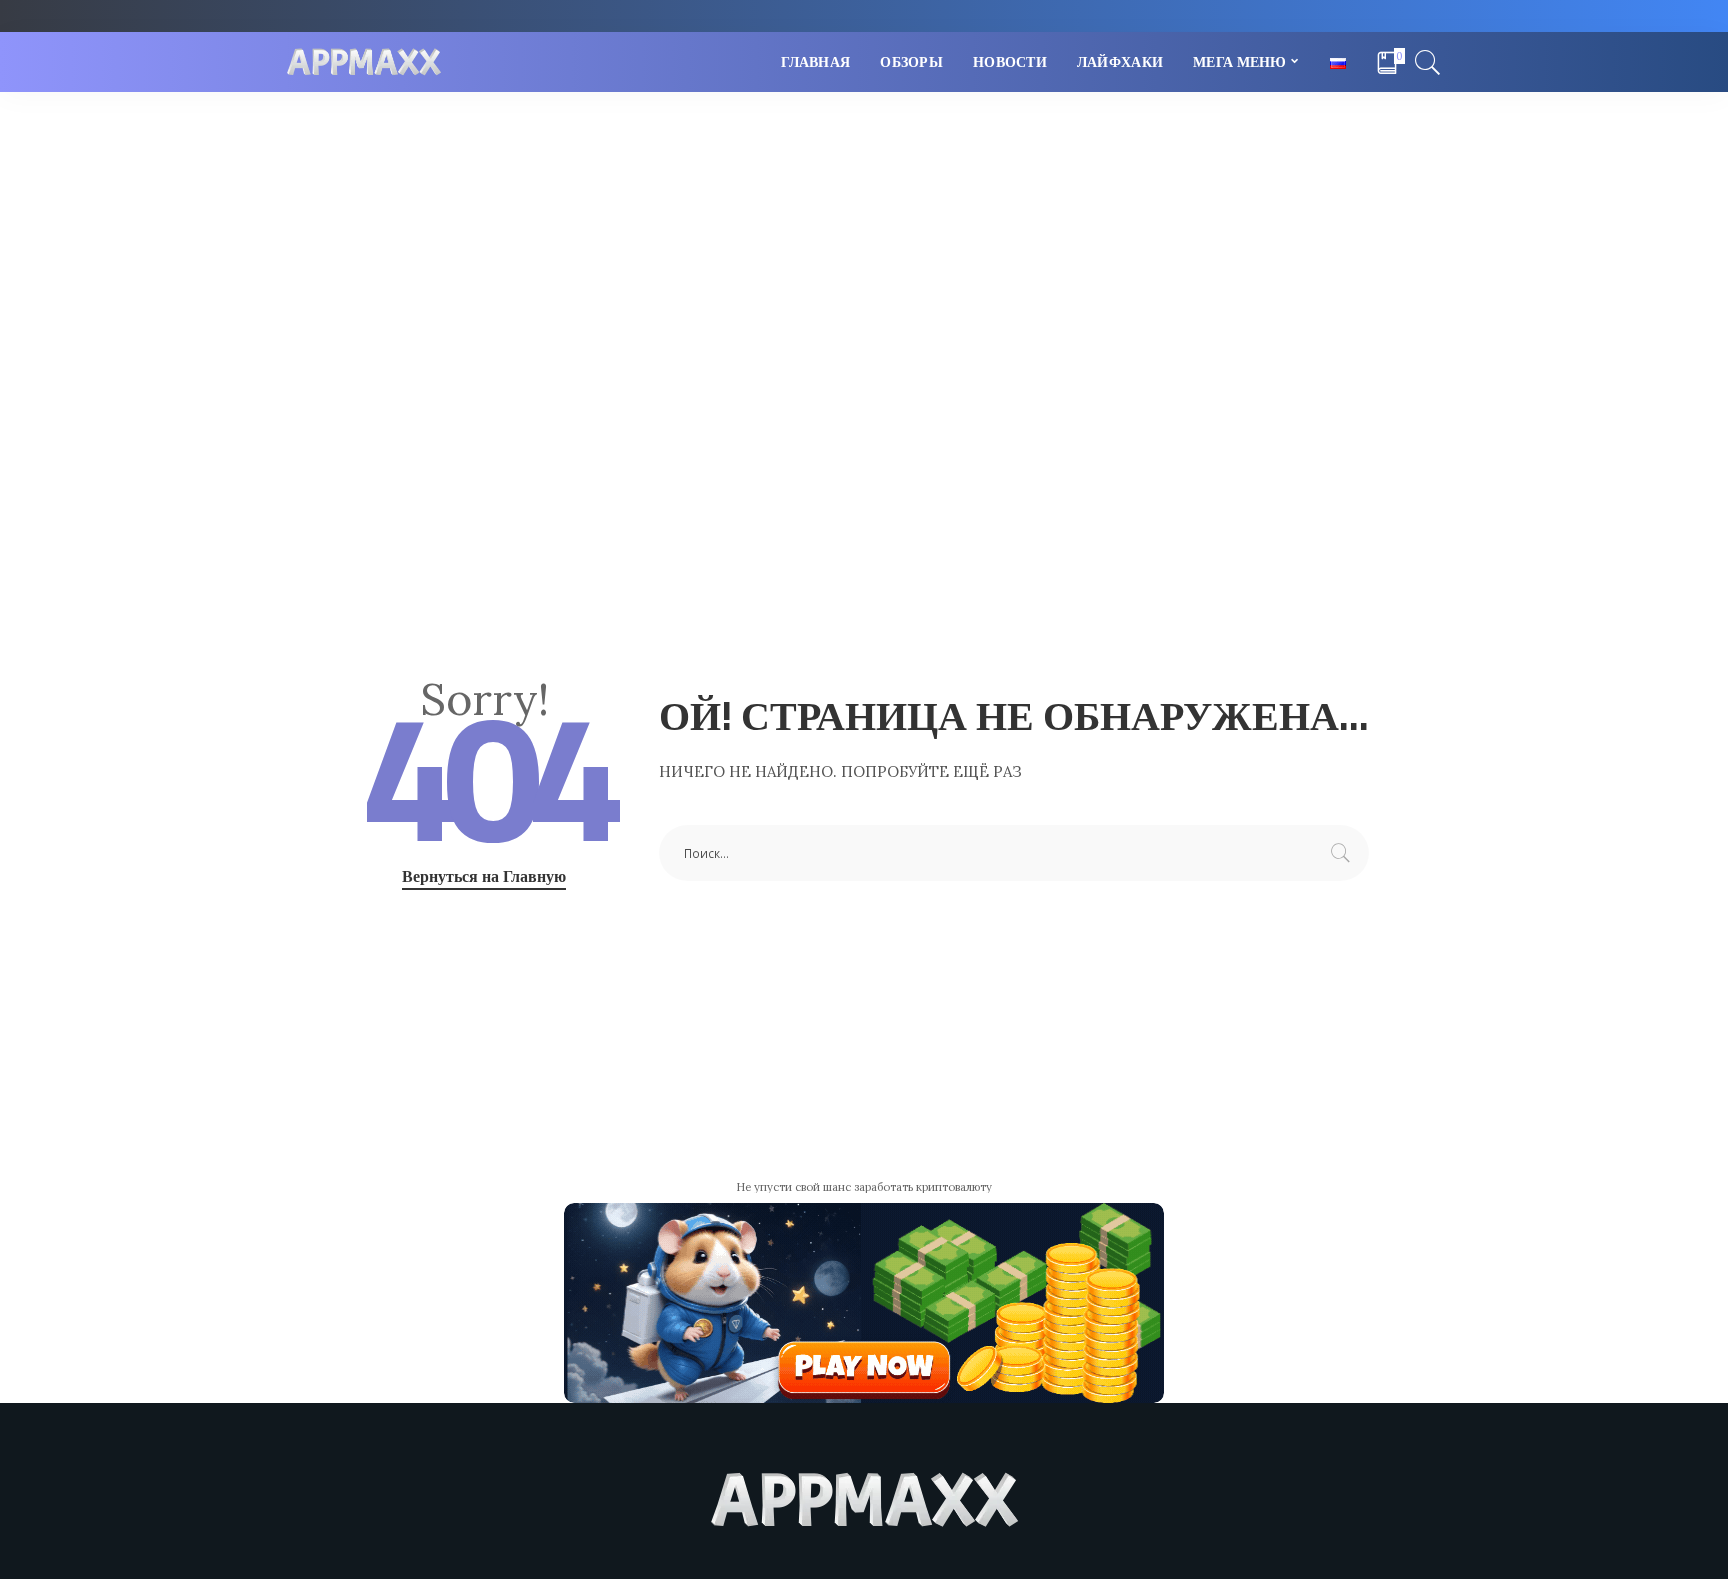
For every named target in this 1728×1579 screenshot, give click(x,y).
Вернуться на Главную (484, 876)
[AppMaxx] (364, 62)
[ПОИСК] (1428, 62)
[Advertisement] (864, 242)
